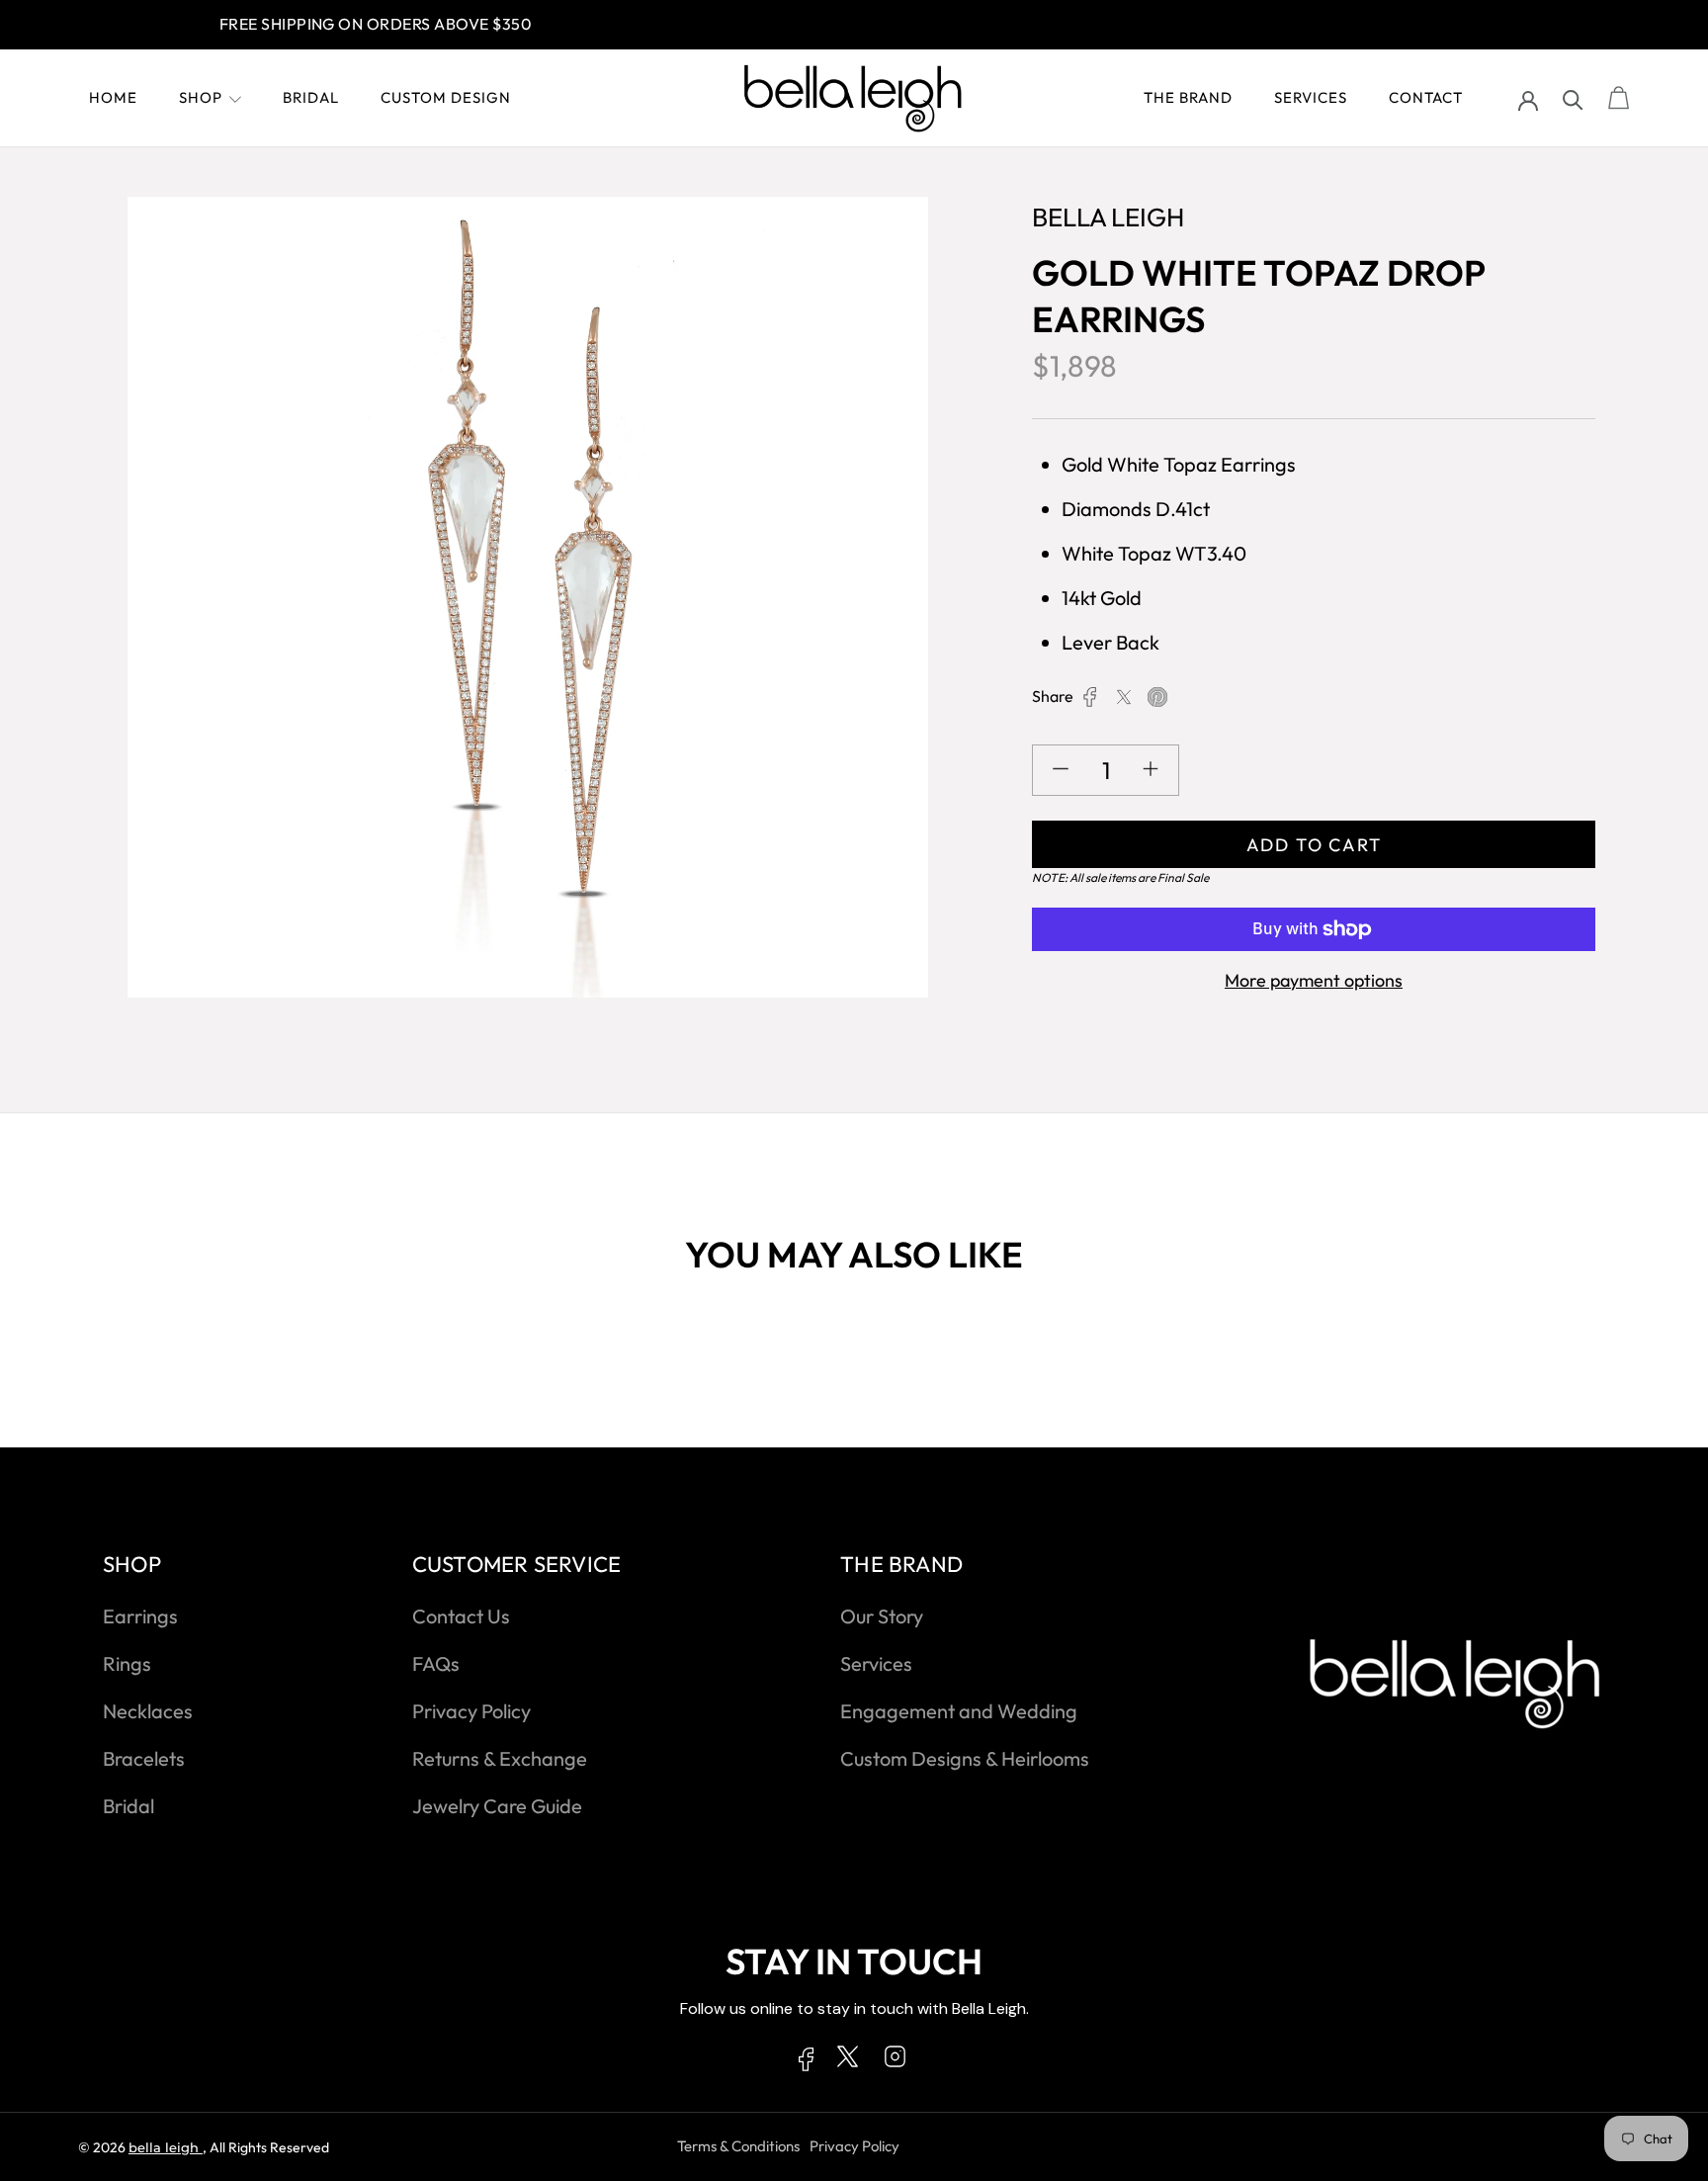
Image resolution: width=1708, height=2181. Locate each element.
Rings (127, 1663)
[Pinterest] (1157, 697)
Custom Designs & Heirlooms (965, 1758)
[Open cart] (1619, 99)
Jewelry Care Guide (497, 1806)
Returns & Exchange (500, 1758)
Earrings (140, 1616)
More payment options (1314, 980)
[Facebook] (1090, 697)
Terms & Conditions (738, 2146)
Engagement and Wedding (959, 1711)
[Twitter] (1124, 697)
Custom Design (446, 97)
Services (1311, 97)
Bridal (311, 97)
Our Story (882, 1616)
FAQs (436, 1663)
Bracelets (144, 1758)
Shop (201, 97)
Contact (1426, 97)
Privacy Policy (471, 1711)
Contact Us (461, 1616)
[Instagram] (895, 2060)
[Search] (1573, 98)
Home (113, 97)
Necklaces (148, 1711)
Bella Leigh (166, 2147)
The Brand (1188, 97)
